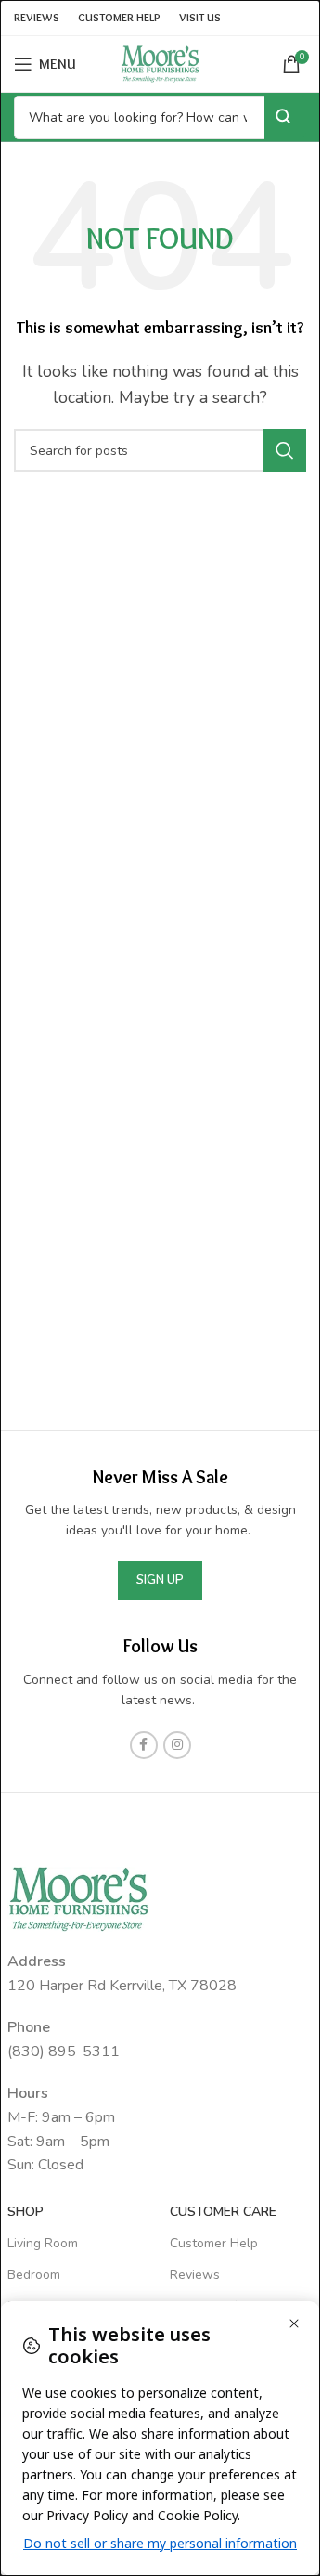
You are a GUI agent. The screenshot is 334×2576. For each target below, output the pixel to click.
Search (285, 117)
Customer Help (214, 2243)
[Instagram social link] (177, 1745)
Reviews (195, 2275)
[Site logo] (161, 63)
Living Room (43, 2243)
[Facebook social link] (144, 1745)
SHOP (26, 2212)
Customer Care (223, 2212)
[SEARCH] (285, 450)
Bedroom (34, 2275)
